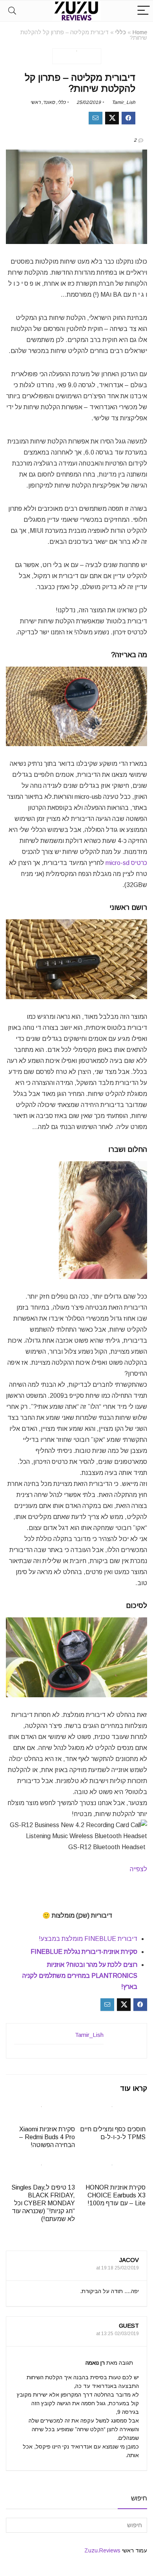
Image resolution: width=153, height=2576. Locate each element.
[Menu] (144, 11)
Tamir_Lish (124, 102)
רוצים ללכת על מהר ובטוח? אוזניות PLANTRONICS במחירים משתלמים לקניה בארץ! (80, 1976)
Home (140, 32)
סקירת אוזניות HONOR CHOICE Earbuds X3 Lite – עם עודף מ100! (116, 2195)
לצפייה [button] (138, 1869)
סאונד (49, 102)
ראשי (35, 102)
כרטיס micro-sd (126, 863)
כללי (121, 32)
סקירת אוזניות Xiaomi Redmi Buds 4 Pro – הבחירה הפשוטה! (47, 2137)
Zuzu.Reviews (102, 2550)
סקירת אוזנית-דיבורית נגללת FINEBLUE (83, 1952)
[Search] (12, 11)
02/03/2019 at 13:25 (117, 2334)
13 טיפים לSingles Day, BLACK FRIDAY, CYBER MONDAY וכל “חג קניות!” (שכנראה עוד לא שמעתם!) (43, 2203)
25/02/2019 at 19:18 (117, 2268)
